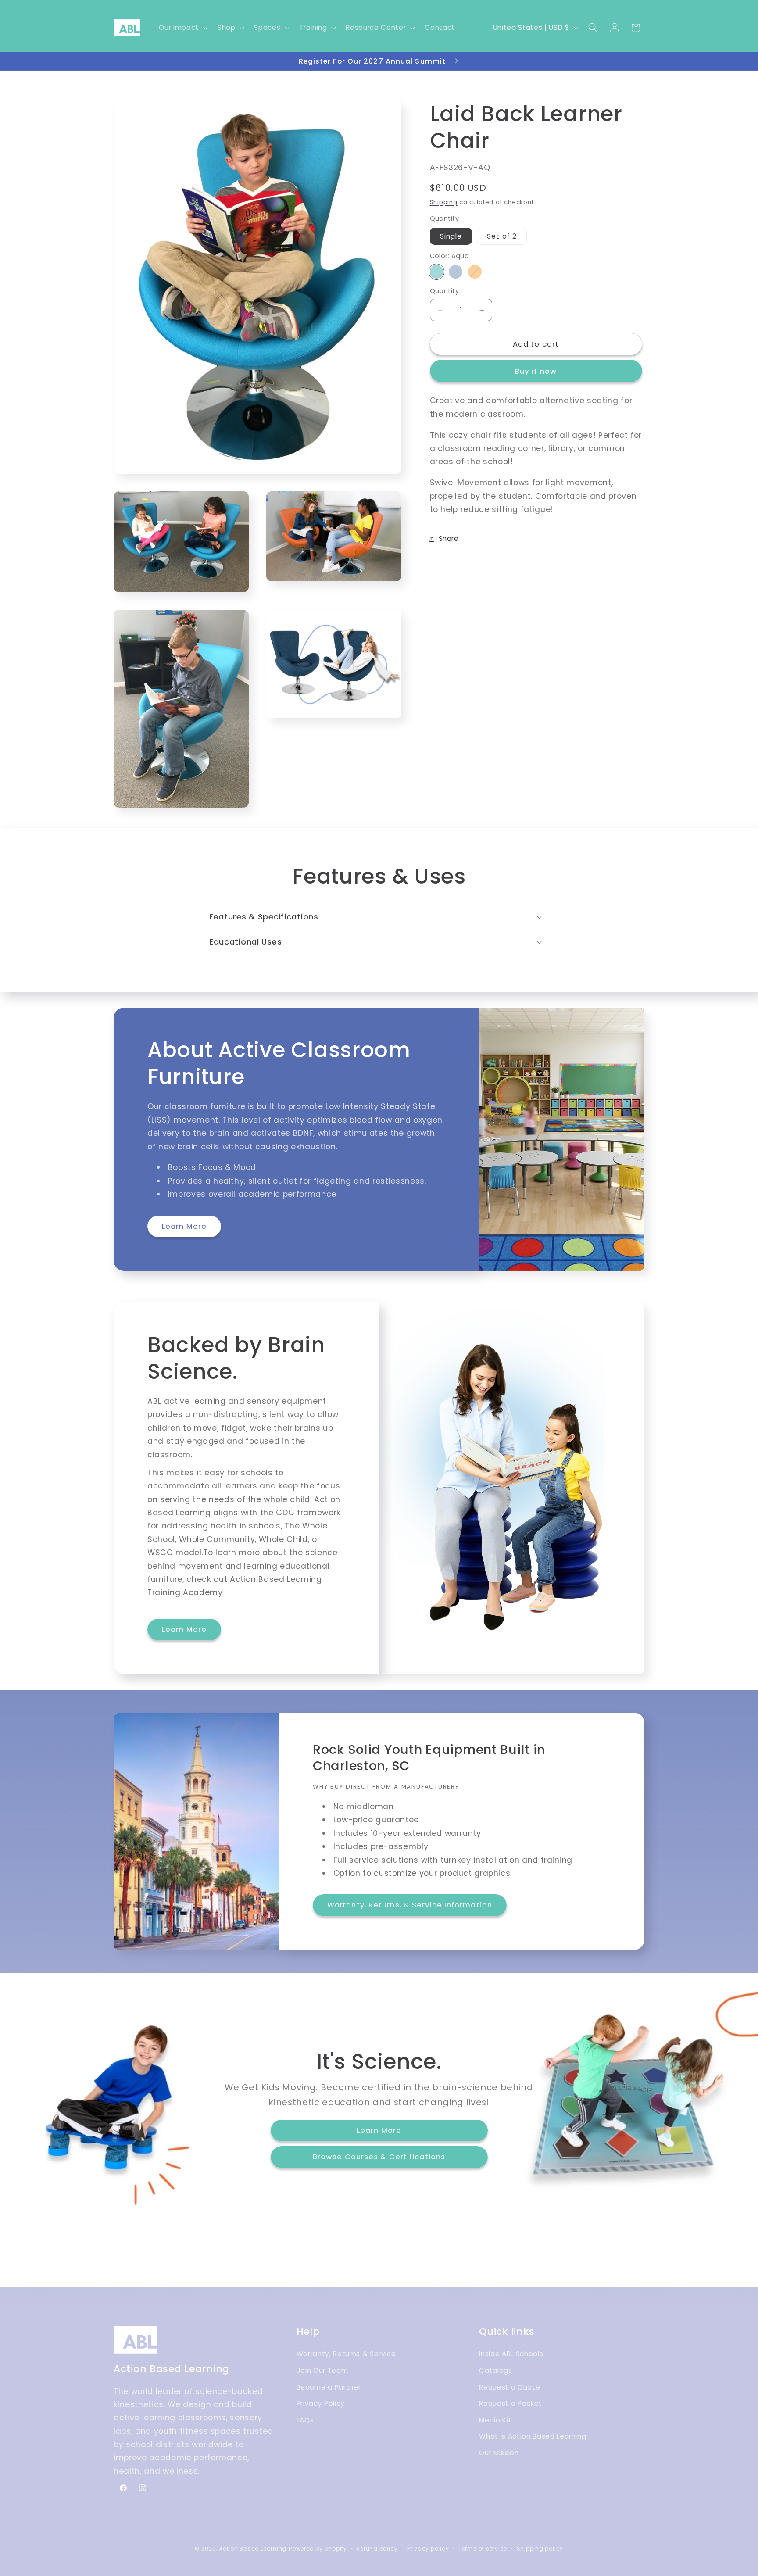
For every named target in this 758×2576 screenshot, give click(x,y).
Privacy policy (428, 2548)
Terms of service (483, 2548)
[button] (182, 28)
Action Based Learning (253, 2548)
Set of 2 (502, 236)
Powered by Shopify (318, 2548)
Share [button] (449, 539)
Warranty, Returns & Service (346, 2354)
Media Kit (495, 2420)
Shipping (444, 202)
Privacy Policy (321, 2404)
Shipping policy (540, 2548)
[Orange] (475, 272)
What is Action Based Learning (533, 2437)
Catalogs (495, 2371)
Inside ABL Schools (511, 2354)
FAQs (305, 2420)
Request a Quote (510, 2387)
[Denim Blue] (456, 272)
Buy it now (536, 372)
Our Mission (499, 2453)
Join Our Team (322, 2371)
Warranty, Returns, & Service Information (410, 1905)
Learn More (184, 1226)
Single (451, 236)
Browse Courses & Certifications (379, 2157)
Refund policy (377, 2548)
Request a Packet (511, 2404)
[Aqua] (437, 272)
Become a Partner (329, 2387)
